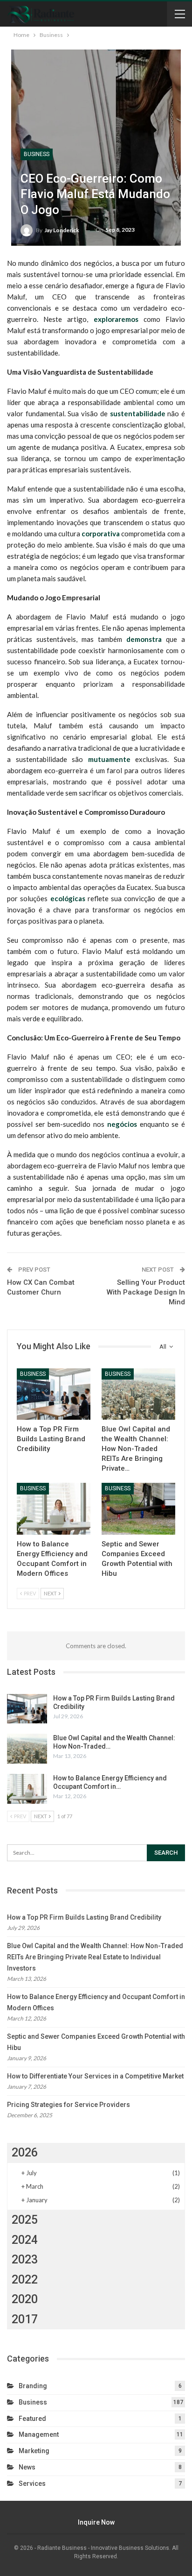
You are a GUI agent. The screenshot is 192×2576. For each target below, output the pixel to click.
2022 (25, 2280)
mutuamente (109, 759)
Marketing (34, 2451)
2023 (25, 2259)
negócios (122, 1124)
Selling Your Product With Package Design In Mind (146, 1292)
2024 (25, 2240)
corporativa (101, 534)
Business (37, 154)
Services (32, 2483)
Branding (33, 2386)
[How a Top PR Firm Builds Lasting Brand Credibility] (54, 1394)
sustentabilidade (138, 413)
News (27, 2467)
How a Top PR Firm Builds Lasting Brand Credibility (84, 1917)
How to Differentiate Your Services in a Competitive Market (95, 2076)
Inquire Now (96, 2522)
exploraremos (116, 319)
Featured (32, 2419)
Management (39, 2434)
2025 (25, 2220)
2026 (25, 2153)
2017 (25, 2319)
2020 (25, 2299)
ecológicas (68, 898)
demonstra (144, 639)
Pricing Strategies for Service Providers (69, 2105)
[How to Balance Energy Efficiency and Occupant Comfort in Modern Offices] (54, 1509)
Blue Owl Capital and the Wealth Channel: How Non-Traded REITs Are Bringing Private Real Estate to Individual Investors (95, 1957)
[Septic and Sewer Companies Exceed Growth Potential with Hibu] (138, 1509)
